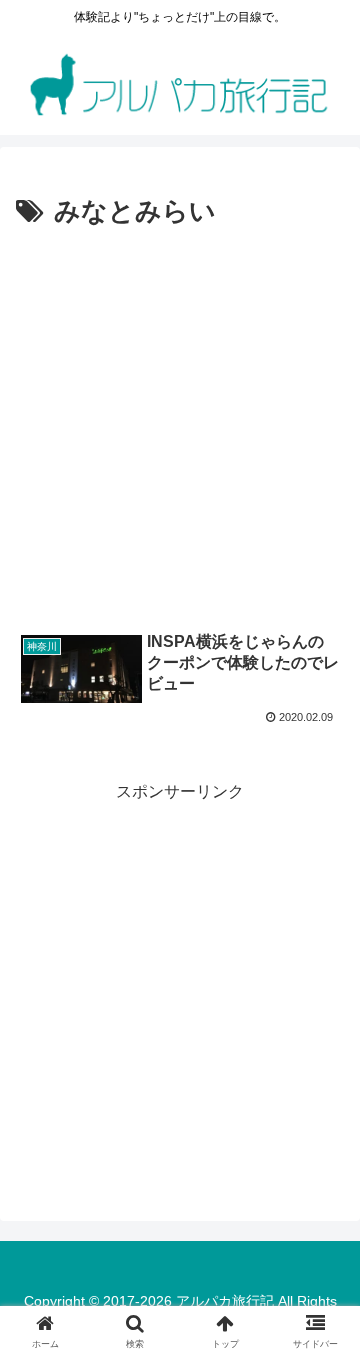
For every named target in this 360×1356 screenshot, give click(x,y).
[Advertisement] (180, 425)
